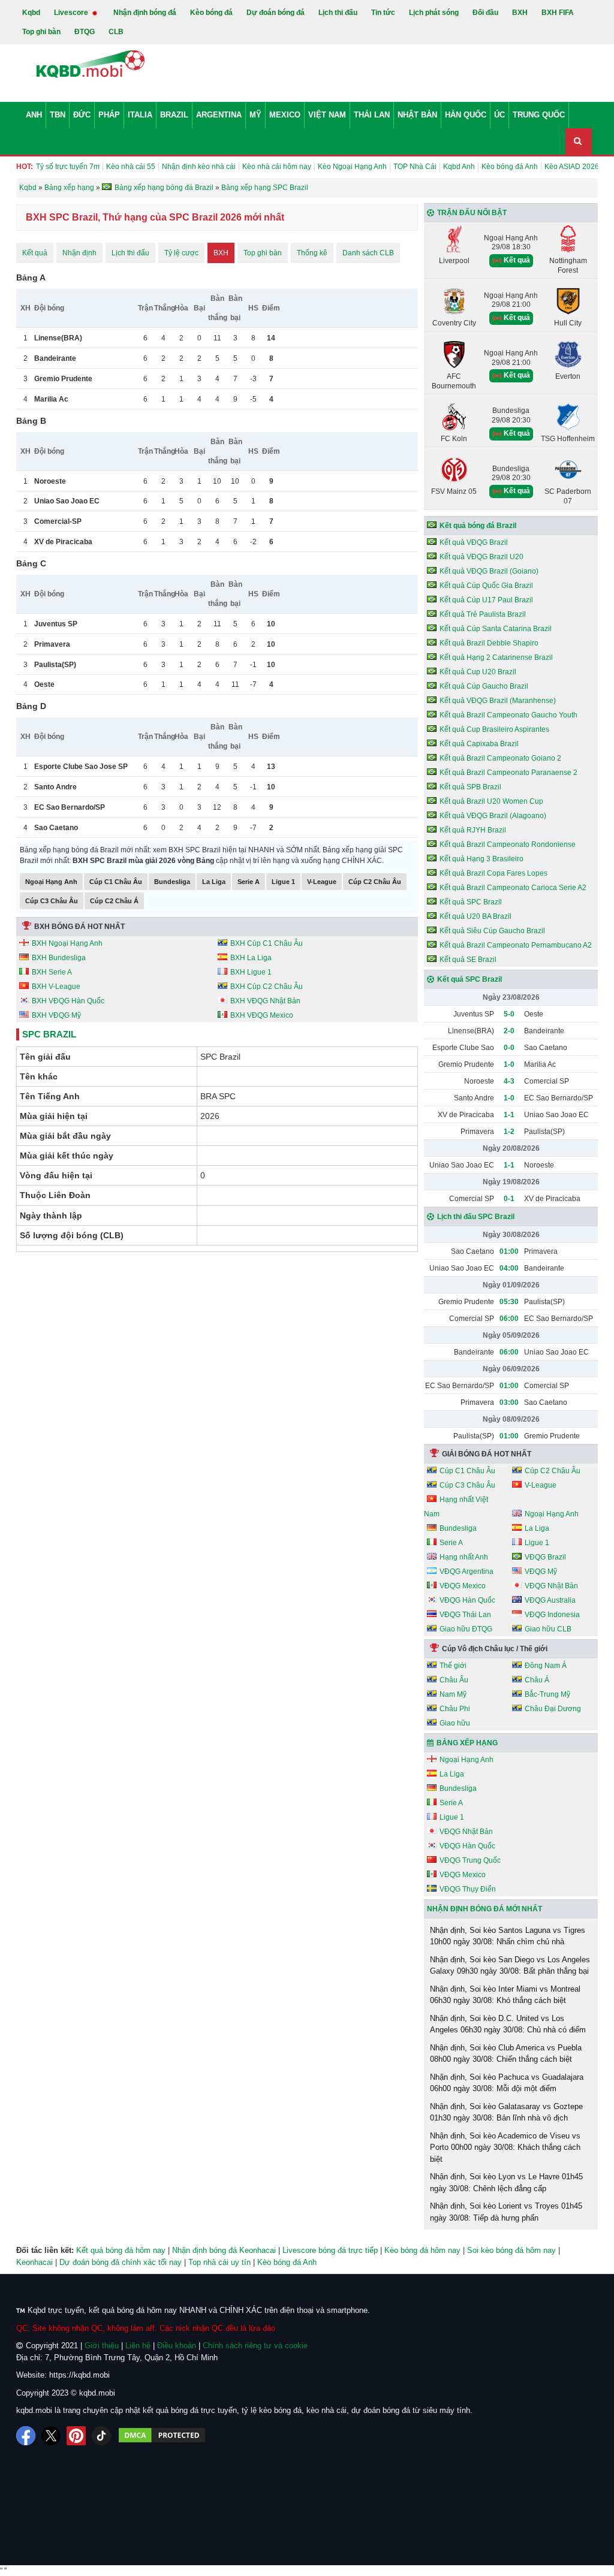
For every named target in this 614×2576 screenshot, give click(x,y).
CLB (116, 32)
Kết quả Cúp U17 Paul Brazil (486, 600)
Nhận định (79, 253)
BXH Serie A (52, 972)
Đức (82, 115)
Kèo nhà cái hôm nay (277, 167)
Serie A (249, 882)
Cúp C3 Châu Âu (52, 901)
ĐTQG (85, 32)
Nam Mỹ (453, 1694)
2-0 (509, 1031)
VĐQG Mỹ (541, 1571)
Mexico (285, 115)
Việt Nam (327, 115)
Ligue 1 (283, 882)
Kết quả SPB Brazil (470, 787)
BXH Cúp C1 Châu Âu (267, 943)
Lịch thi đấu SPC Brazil (476, 1217)
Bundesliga (172, 882)
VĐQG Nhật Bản (551, 1586)
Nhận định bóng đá (145, 13)
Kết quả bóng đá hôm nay (121, 2250)
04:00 (509, 1268)
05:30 (509, 1302)
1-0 (509, 1064)
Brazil (174, 115)
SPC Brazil (49, 1034)
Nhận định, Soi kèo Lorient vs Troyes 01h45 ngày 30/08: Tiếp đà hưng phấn (506, 2212)
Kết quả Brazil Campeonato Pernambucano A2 (516, 945)
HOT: (25, 167)
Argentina (219, 115)
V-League (322, 882)
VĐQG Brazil (545, 1557)
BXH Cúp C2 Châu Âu (267, 987)
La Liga (214, 882)
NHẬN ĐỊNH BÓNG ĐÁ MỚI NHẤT (484, 1909)
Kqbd (31, 13)
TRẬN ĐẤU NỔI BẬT (472, 213)
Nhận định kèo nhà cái (199, 167)
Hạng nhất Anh (464, 1557)
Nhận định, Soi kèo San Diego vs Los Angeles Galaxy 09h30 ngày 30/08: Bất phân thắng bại (510, 1966)
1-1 (509, 1115)
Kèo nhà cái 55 (131, 167)
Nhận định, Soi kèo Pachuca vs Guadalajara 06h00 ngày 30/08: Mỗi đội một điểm (507, 2083)
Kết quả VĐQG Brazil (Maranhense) (498, 701)
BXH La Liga (251, 958)
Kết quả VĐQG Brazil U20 (481, 557)
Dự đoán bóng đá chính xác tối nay (121, 2262)
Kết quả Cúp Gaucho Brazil (484, 686)
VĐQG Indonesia (552, 1615)
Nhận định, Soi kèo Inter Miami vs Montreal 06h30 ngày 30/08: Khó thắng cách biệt (505, 1995)
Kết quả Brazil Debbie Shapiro (489, 643)
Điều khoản (177, 2346)
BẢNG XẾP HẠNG (467, 1743)
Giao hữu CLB (548, 1629)
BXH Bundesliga (59, 958)
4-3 (509, 1081)
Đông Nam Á (546, 1666)
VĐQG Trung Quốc (470, 1860)
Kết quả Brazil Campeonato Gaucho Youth (508, 715)
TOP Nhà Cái (415, 167)
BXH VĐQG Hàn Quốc (68, 1001)
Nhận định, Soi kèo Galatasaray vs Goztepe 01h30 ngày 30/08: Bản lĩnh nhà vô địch (506, 2112)
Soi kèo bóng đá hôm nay (511, 2250)
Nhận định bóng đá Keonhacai (224, 2250)
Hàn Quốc (466, 115)
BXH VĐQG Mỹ (56, 1015)
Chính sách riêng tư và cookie (255, 2346)
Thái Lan (372, 115)
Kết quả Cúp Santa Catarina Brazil (496, 629)
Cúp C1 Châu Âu (116, 882)
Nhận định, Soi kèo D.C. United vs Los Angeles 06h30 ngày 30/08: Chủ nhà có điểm (508, 2024)
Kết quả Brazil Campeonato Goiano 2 (500, 758)
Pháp (109, 115)
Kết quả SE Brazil (468, 960)
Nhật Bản (417, 115)
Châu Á (537, 1680)
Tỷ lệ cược (181, 253)
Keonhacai (34, 2262)
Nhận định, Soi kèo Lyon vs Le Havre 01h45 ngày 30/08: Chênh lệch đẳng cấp (506, 2183)
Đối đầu (485, 13)
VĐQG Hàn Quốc (467, 1600)
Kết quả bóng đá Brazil (478, 526)
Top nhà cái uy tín (219, 2262)
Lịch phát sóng (434, 13)
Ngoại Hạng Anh (51, 882)
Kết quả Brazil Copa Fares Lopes (493, 873)
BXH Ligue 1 (251, 972)
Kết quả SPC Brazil (471, 902)
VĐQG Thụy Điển (468, 1889)
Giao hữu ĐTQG (466, 1629)
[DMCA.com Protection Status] (162, 2436)
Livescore (72, 13)
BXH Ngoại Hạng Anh (67, 943)
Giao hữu (455, 1723)
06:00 (509, 1319)
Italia (140, 115)
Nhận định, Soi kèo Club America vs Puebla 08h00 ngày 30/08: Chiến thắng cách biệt (506, 2054)
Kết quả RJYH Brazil (473, 830)
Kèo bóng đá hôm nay (422, 2250)
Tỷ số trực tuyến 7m (68, 167)
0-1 (509, 1199)
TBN (58, 115)
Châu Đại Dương (553, 1709)
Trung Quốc (539, 115)
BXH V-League (56, 987)
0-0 (509, 1048)
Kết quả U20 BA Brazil (475, 916)
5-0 (509, 1014)
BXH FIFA (558, 13)
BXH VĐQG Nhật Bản (265, 1001)
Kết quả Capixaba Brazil (479, 744)
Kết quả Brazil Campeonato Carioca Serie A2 (513, 888)
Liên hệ (138, 2346)
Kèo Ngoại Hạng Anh (352, 167)
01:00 (509, 1251)
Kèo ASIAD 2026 (572, 167)
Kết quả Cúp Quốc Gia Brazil (486, 586)
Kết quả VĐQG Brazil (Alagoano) (493, 816)
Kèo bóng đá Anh (510, 167)
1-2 (509, 1132)
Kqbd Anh (459, 167)
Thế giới (453, 1666)
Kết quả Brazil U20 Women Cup (491, 801)
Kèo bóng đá (211, 13)
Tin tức (383, 13)
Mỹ (255, 115)
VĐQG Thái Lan (465, 1615)
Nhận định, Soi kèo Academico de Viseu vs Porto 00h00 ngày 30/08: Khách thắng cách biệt (505, 2147)
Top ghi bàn (41, 32)
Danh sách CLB (368, 253)
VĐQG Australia (550, 1600)
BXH (520, 13)
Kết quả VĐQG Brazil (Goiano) (489, 571)
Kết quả (35, 253)
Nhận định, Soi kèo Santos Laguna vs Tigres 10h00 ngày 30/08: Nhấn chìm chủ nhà (508, 1936)
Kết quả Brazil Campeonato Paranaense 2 (508, 773)
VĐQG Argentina (466, 1571)
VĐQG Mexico (463, 1586)
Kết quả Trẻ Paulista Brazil (483, 614)
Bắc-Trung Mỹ (547, 1694)
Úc (499, 115)
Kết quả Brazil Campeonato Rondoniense (508, 844)
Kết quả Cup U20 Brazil (478, 672)
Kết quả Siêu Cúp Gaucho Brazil (492, 931)
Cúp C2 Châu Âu (375, 882)
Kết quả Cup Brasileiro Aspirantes (494, 729)
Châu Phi (455, 1709)
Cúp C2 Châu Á (114, 901)
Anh (34, 115)
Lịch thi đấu (338, 13)
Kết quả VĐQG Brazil (474, 542)
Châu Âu (454, 1680)
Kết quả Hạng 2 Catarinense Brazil (496, 657)
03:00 (509, 1402)
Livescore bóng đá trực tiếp (330, 2250)
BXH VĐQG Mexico (262, 1015)
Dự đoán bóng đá (276, 13)
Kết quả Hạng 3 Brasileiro (481, 859)
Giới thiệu (102, 2346)
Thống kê (312, 253)
